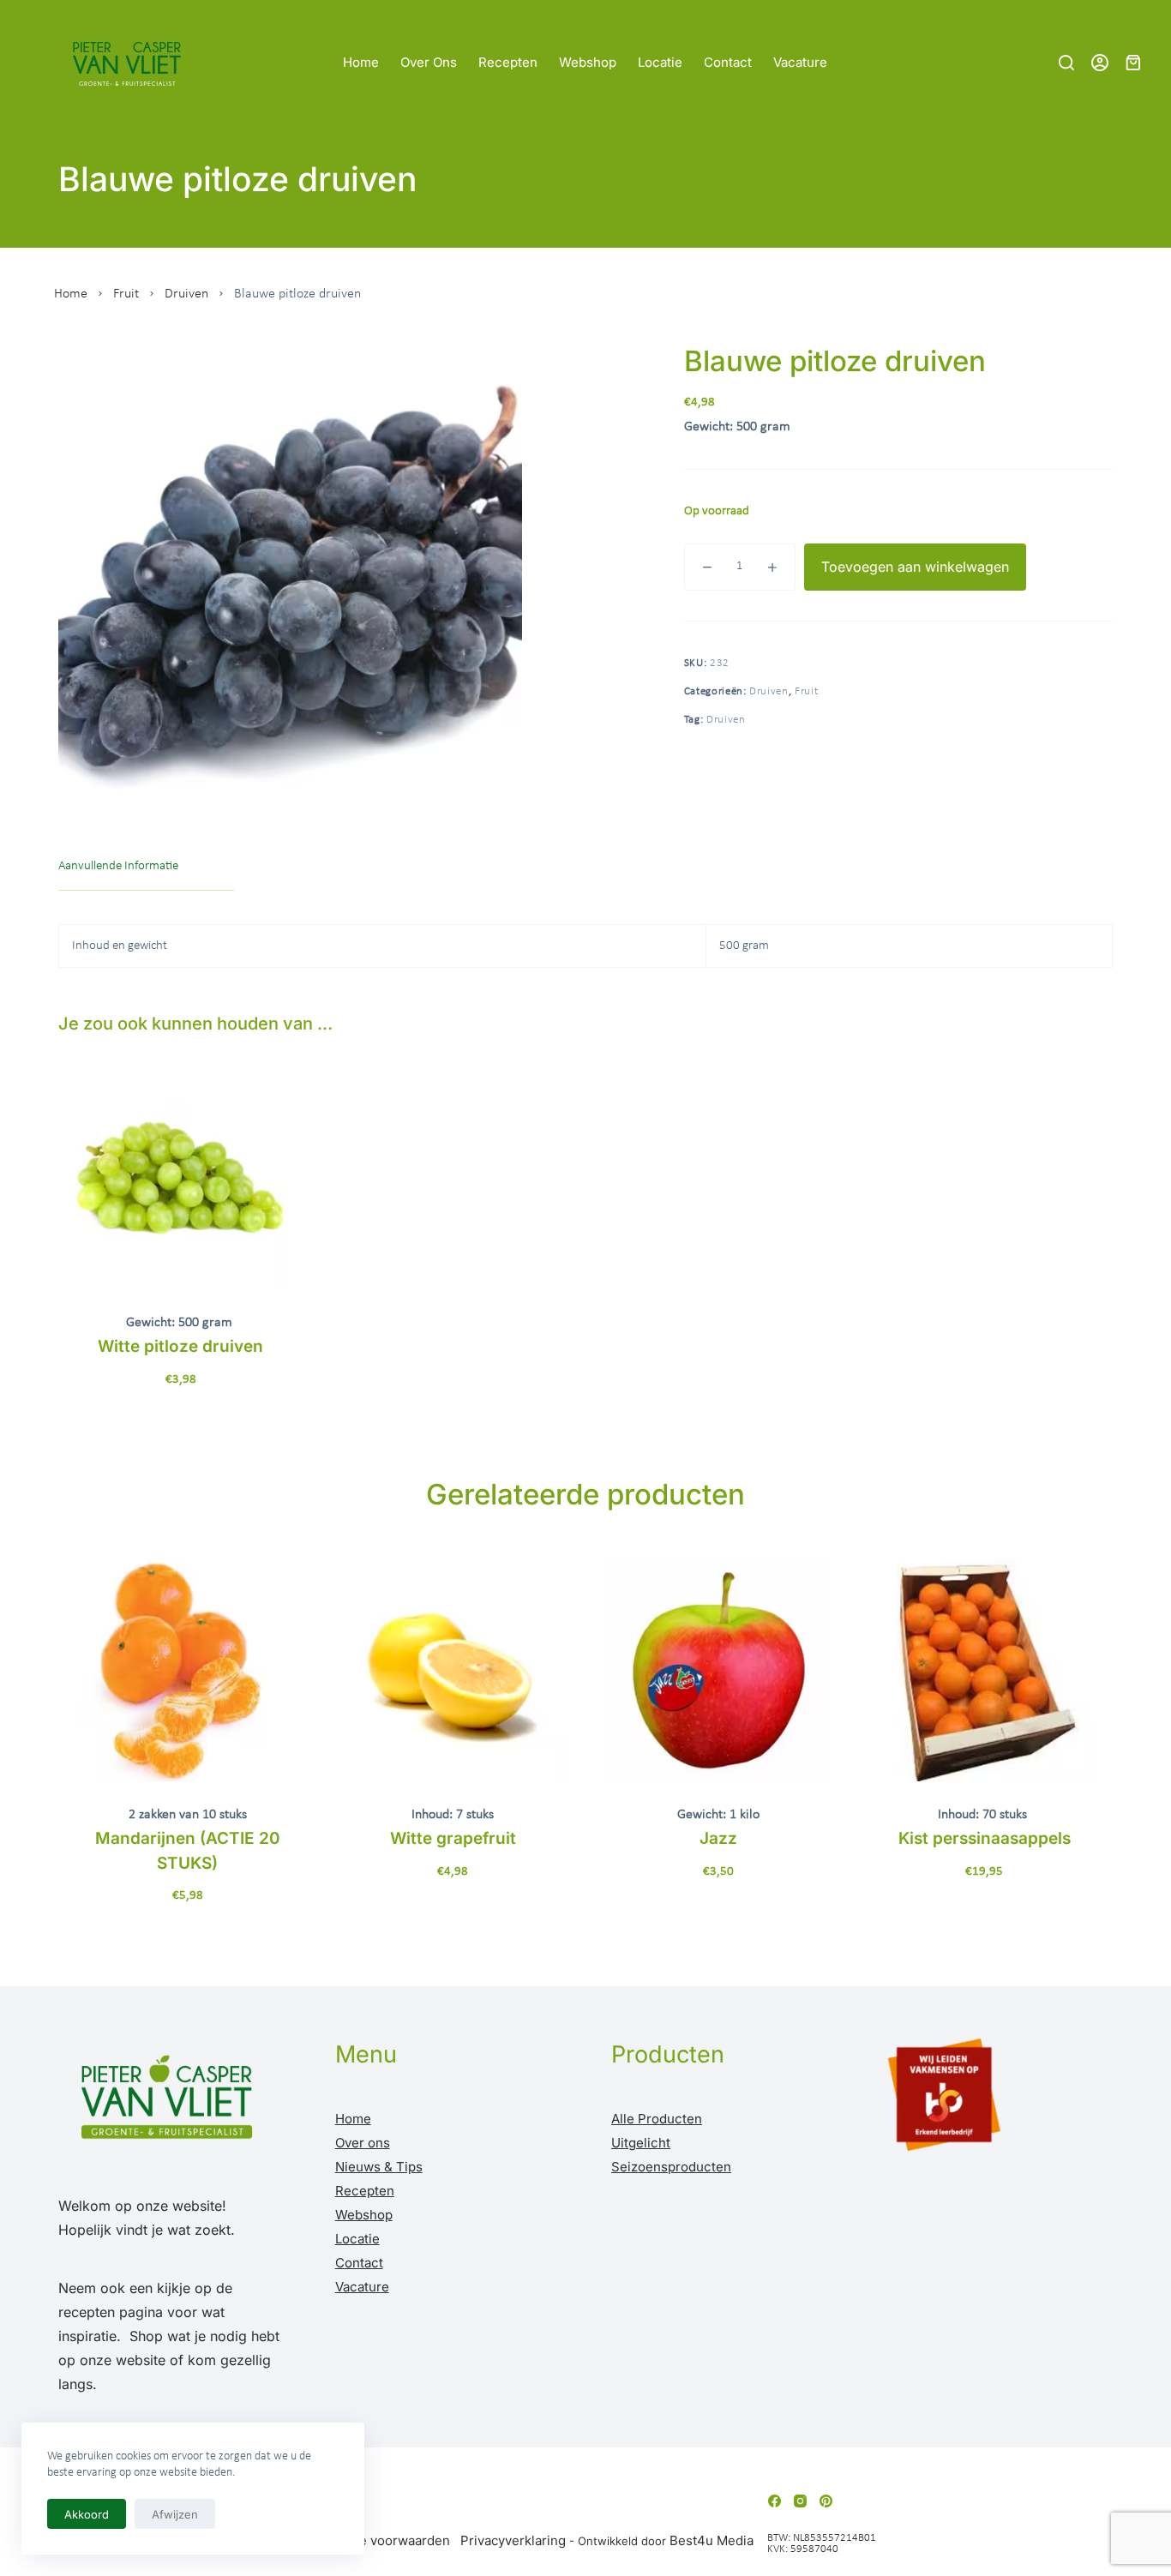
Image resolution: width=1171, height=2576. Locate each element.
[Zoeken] (1066, 63)
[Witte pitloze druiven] (180, 1184)
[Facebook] (775, 2501)
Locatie (660, 62)
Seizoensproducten (671, 2167)
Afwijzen (175, 2514)
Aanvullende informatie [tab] (118, 866)
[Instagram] (800, 2501)
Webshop (588, 62)
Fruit (126, 294)
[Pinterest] (826, 2501)
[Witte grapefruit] (453, 1670)
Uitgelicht (641, 2143)
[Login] (1100, 63)
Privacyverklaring (513, 2540)
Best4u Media (712, 2540)
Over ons (429, 62)
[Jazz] (718, 1670)
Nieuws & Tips (379, 2167)
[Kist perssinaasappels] (984, 1670)
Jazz (718, 1838)
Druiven (186, 294)
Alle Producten (657, 2119)
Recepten (508, 62)
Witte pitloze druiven (180, 1346)
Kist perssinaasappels (985, 1838)
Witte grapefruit (453, 1838)
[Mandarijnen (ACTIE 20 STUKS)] (188, 1670)
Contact (728, 62)
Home (361, 62)
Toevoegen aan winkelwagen (915, 567)
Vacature (800, 62)
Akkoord (87, 2514)
